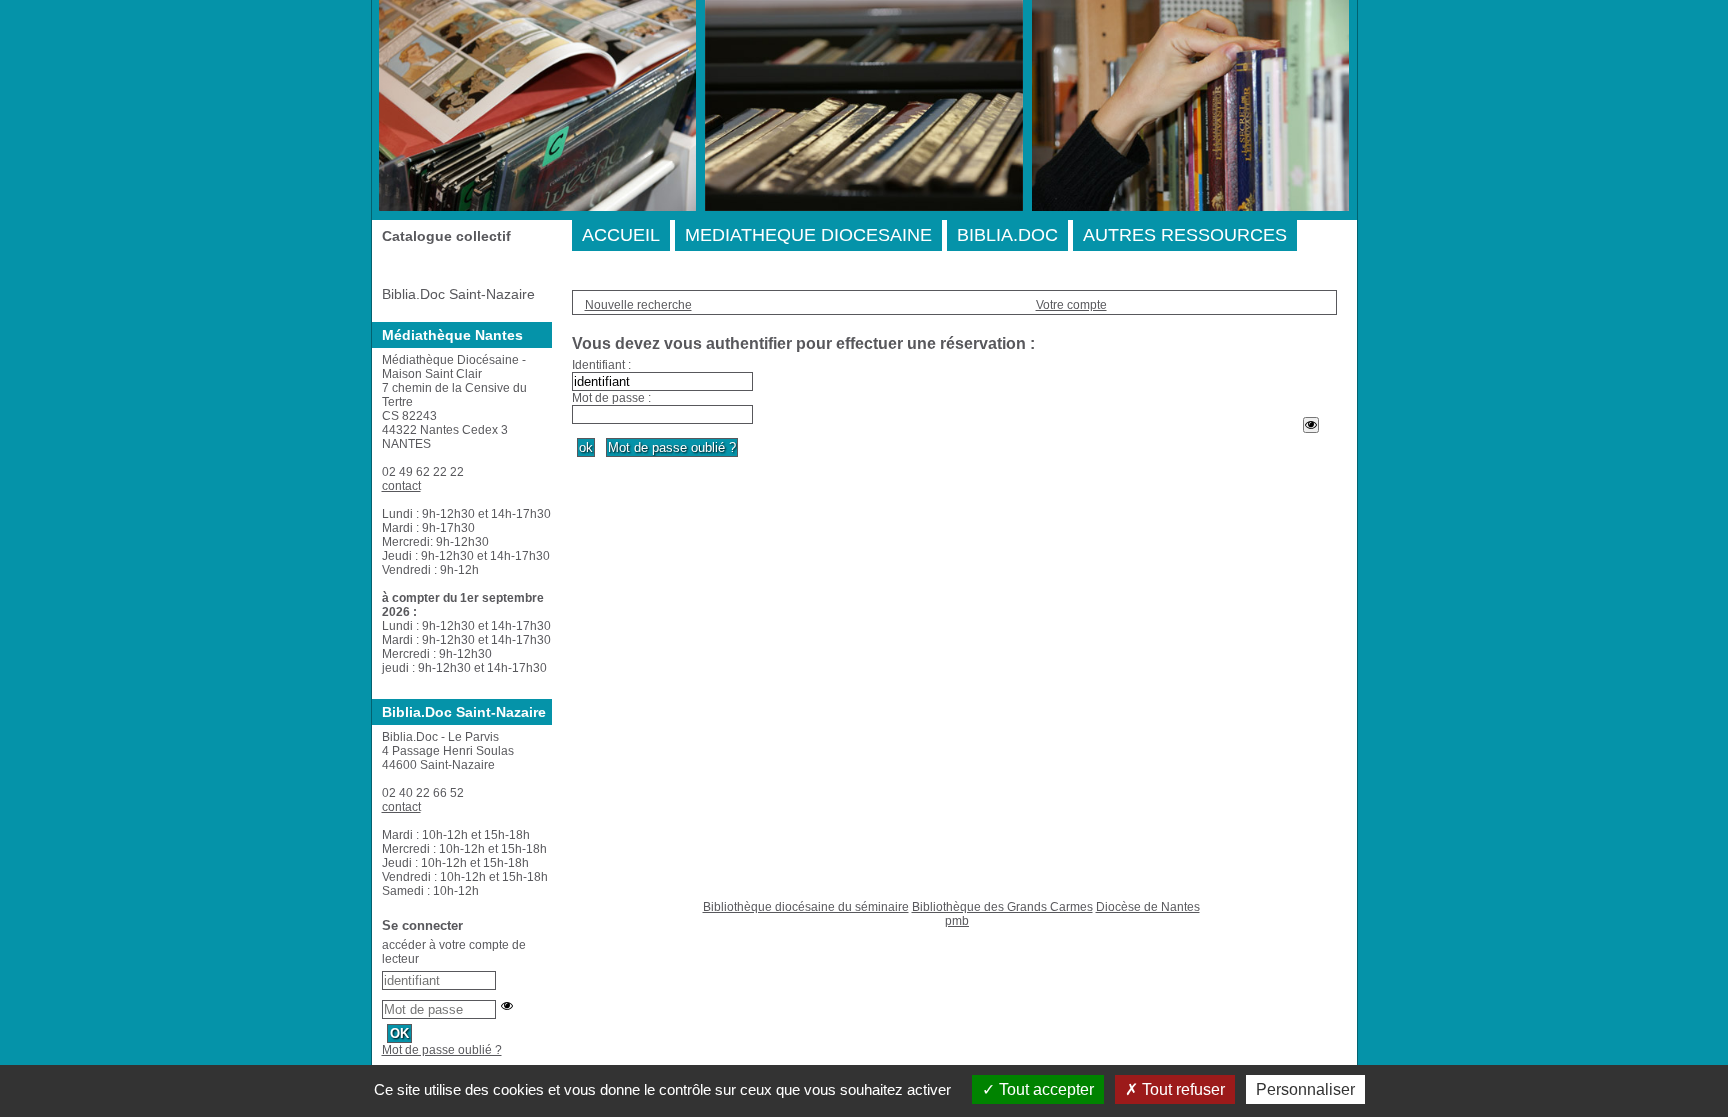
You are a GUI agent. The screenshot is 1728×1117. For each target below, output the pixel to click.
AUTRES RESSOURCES (1185, 235)
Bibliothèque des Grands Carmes (1002, 907)
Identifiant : (601, 365)
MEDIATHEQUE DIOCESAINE (808, 235)
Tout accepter (1044, 1089)
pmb (957, 921)
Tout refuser (1181, 1089)
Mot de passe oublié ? (442, 1050)
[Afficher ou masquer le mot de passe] (1311, 425)
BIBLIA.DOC (1007, 235)
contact (401, 486)
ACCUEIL (621, 235)
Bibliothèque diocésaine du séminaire (806, 907)
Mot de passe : (611, 398)
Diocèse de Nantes (1148, 907)
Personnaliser (1305, 1089)
